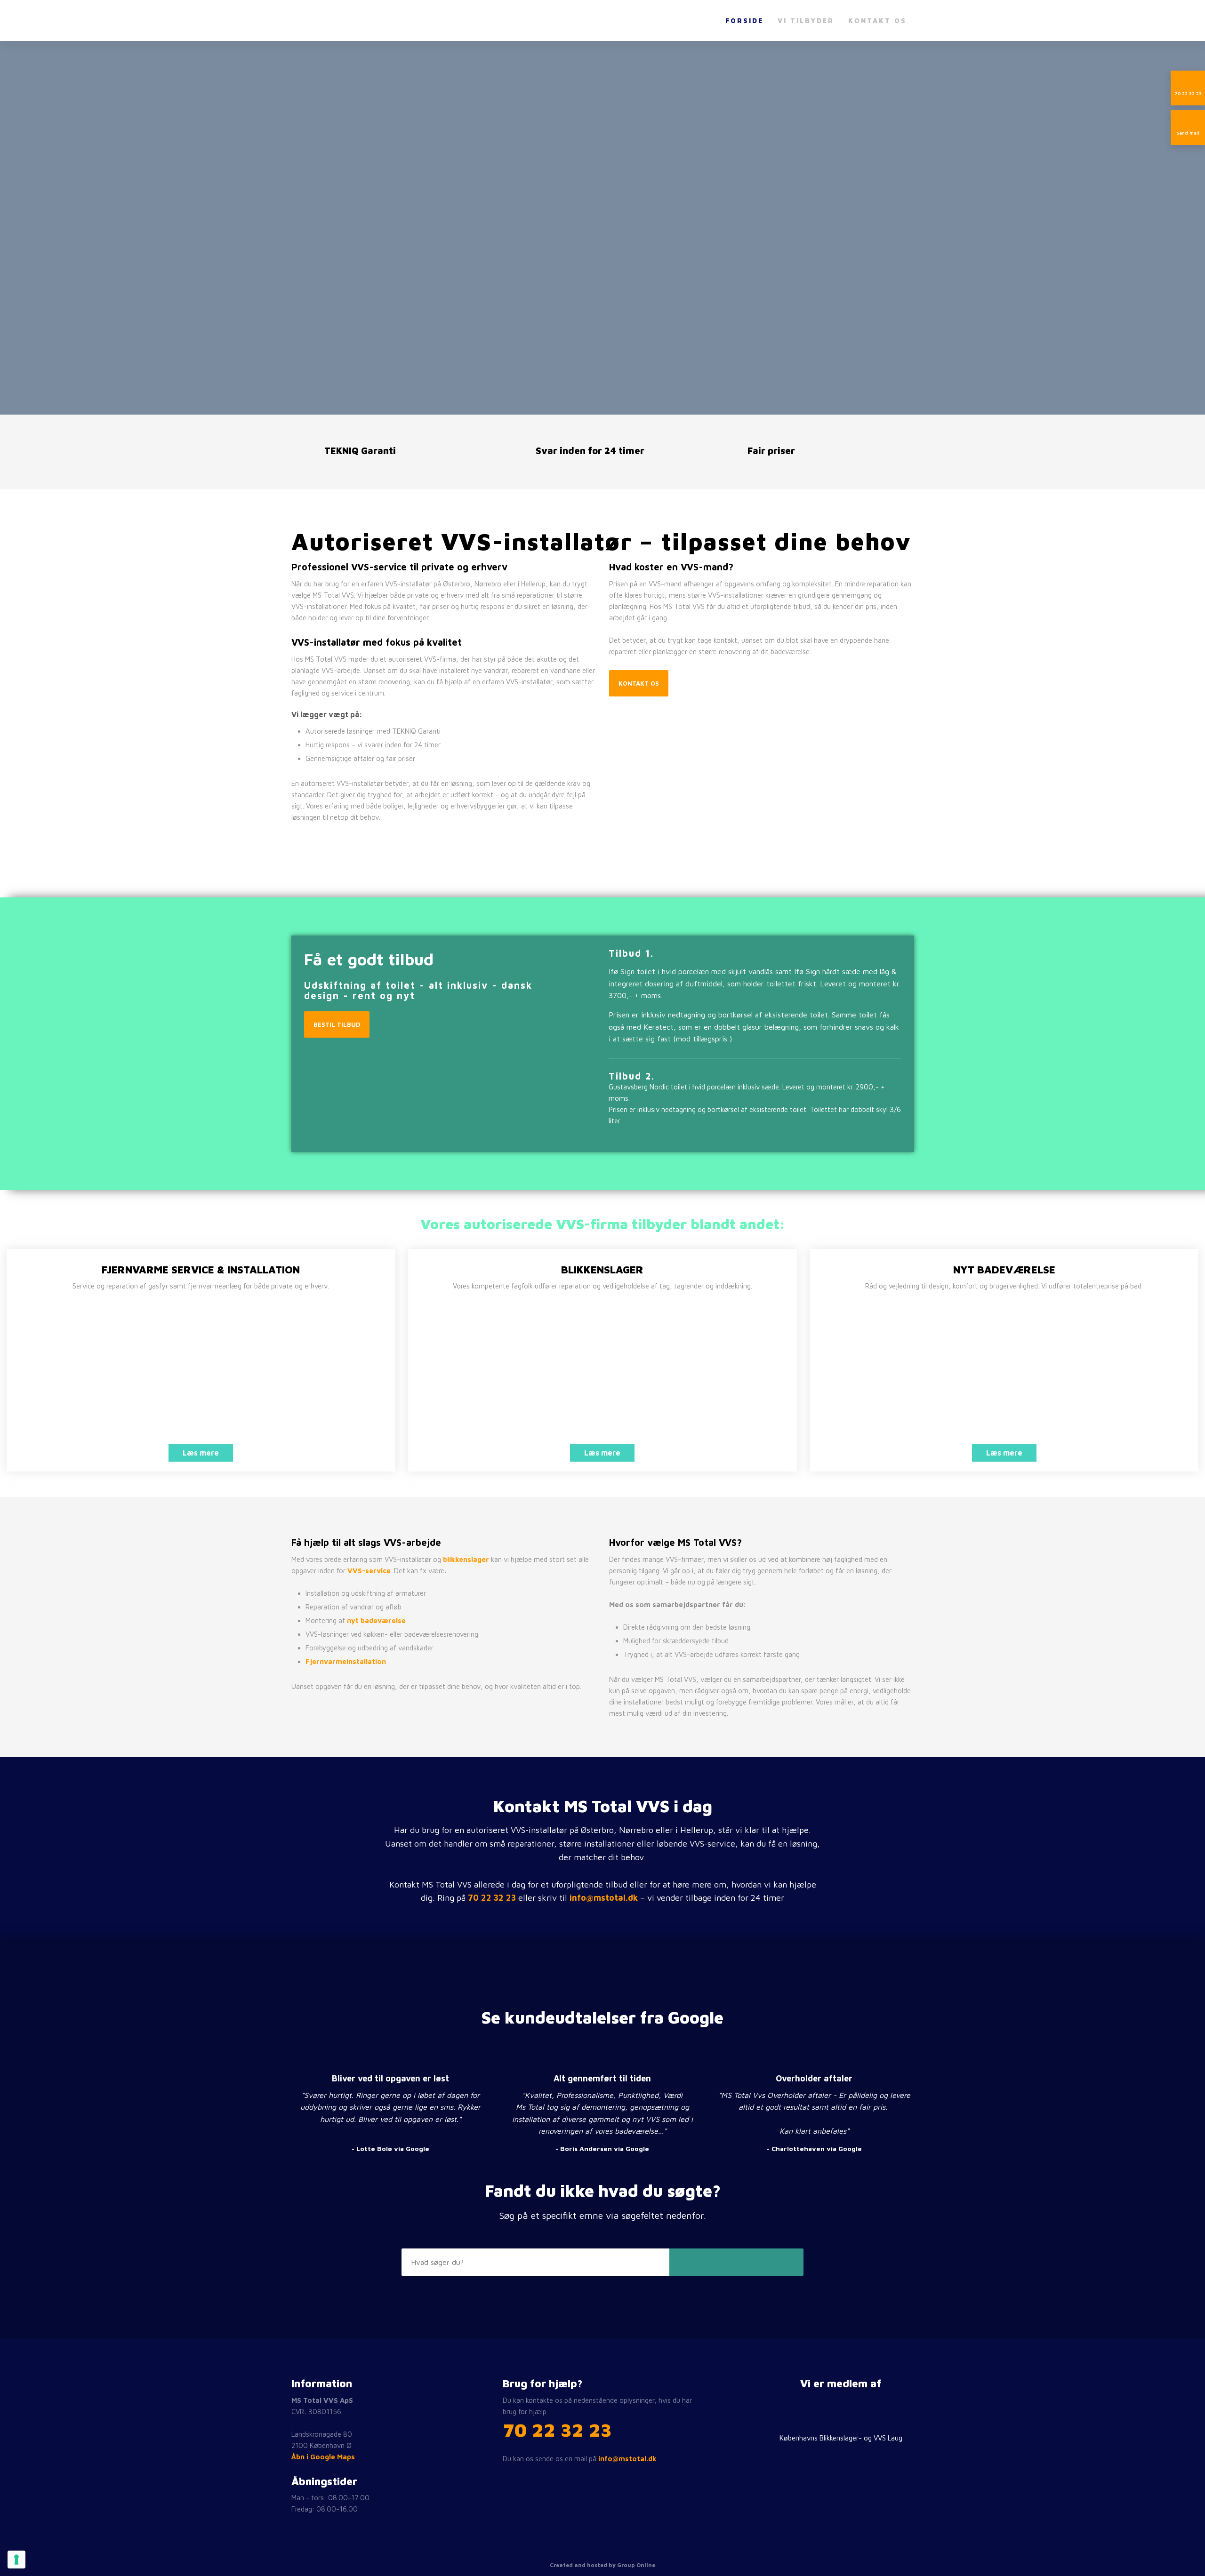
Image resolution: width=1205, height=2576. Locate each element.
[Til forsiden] (338, 21)
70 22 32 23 (492, 1898)
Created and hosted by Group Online (602, 2565)
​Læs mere (201, 1453)
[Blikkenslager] (602, 1376)
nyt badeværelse (376, 1620)
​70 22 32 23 (557, 2429)
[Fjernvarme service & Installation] (201, 1376)
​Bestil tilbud (337, 1024)
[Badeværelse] (1004, 1376)
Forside (744, 20)
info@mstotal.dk (604, 1898)
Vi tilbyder (806, 20)
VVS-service (369, 1571)
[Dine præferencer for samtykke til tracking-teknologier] (16, 2560)
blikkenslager (466, 1559)
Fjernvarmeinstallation (346, 1661)
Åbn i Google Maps (323, 2457)
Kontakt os (877, 20)
